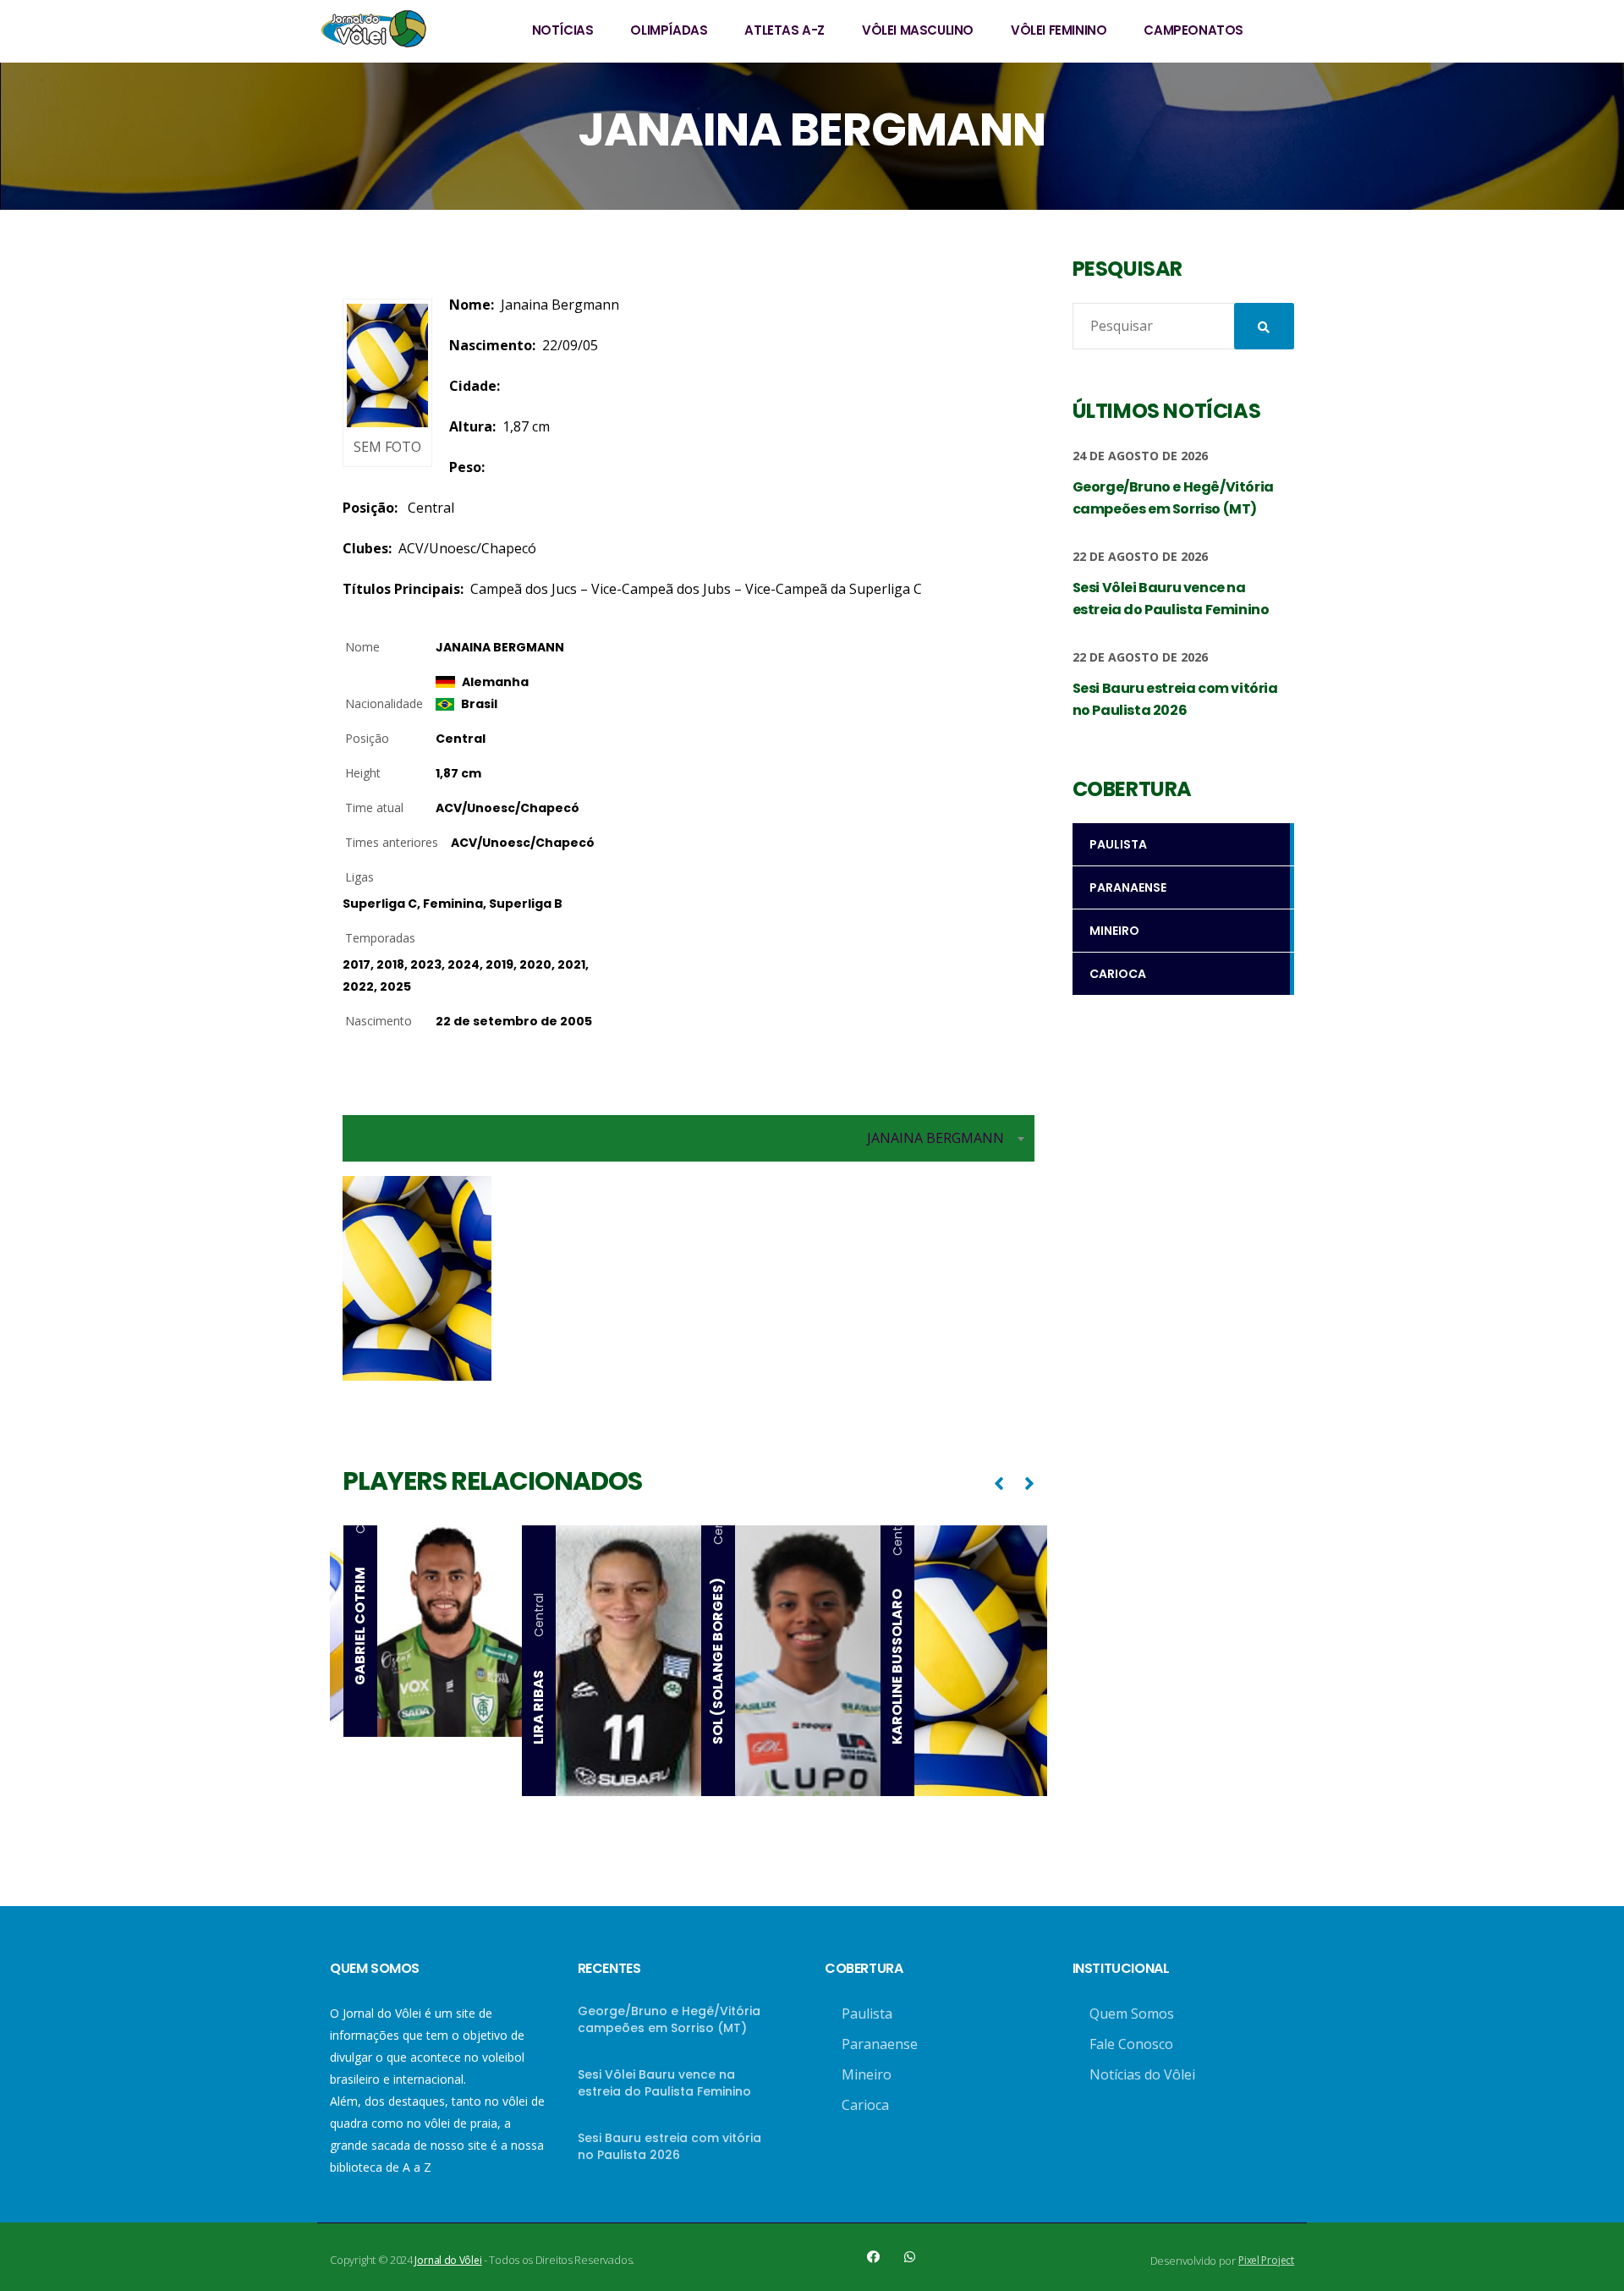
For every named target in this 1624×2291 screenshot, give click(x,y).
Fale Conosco (1131, 2044)
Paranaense (880, 2044)
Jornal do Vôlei (448, 2260)
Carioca (865, 2105)
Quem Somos (1132, 2014)
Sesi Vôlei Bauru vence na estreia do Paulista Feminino (664, 2083)
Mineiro (867, 2074)
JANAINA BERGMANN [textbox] (935, 1138)
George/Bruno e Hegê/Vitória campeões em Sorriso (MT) (669, 2019)
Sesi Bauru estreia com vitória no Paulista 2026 (669, 2146)
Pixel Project (1266, 2260)
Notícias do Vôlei (1142, 2074)
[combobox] (689, 1138)
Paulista (867, 2014)
